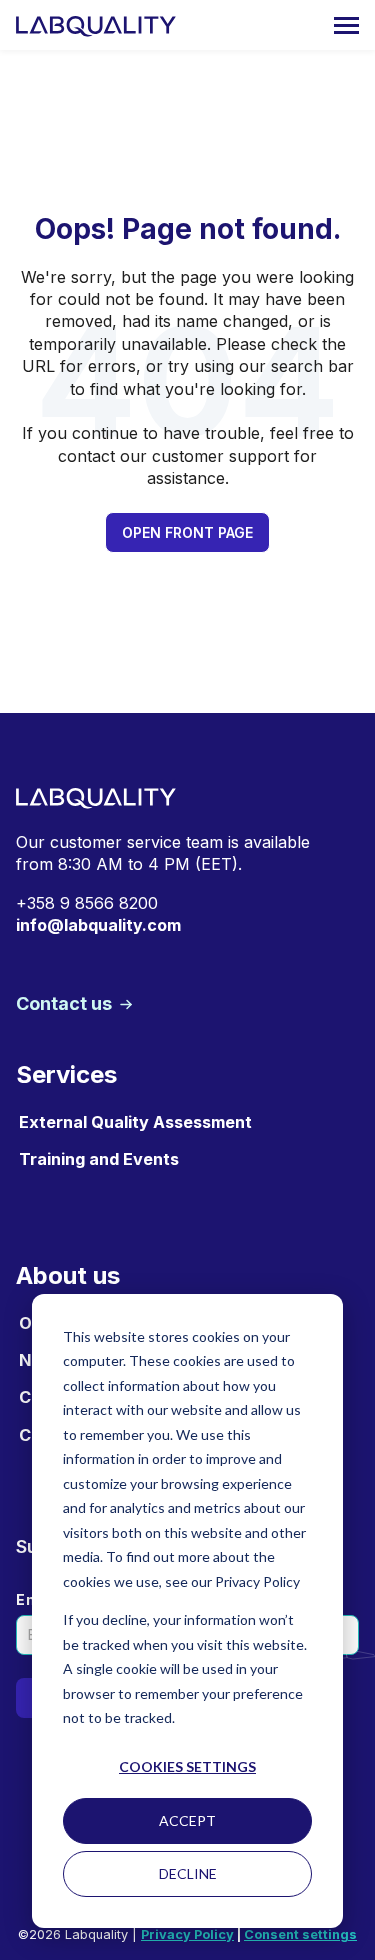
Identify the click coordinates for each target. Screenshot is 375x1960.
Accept (187, 1820)
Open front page (187, 532)
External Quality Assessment (135, 1122)
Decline (188, 1873)
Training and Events (99, 1159)
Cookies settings (187, 1766)
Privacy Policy (187, 1934)
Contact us (66, 1003)
